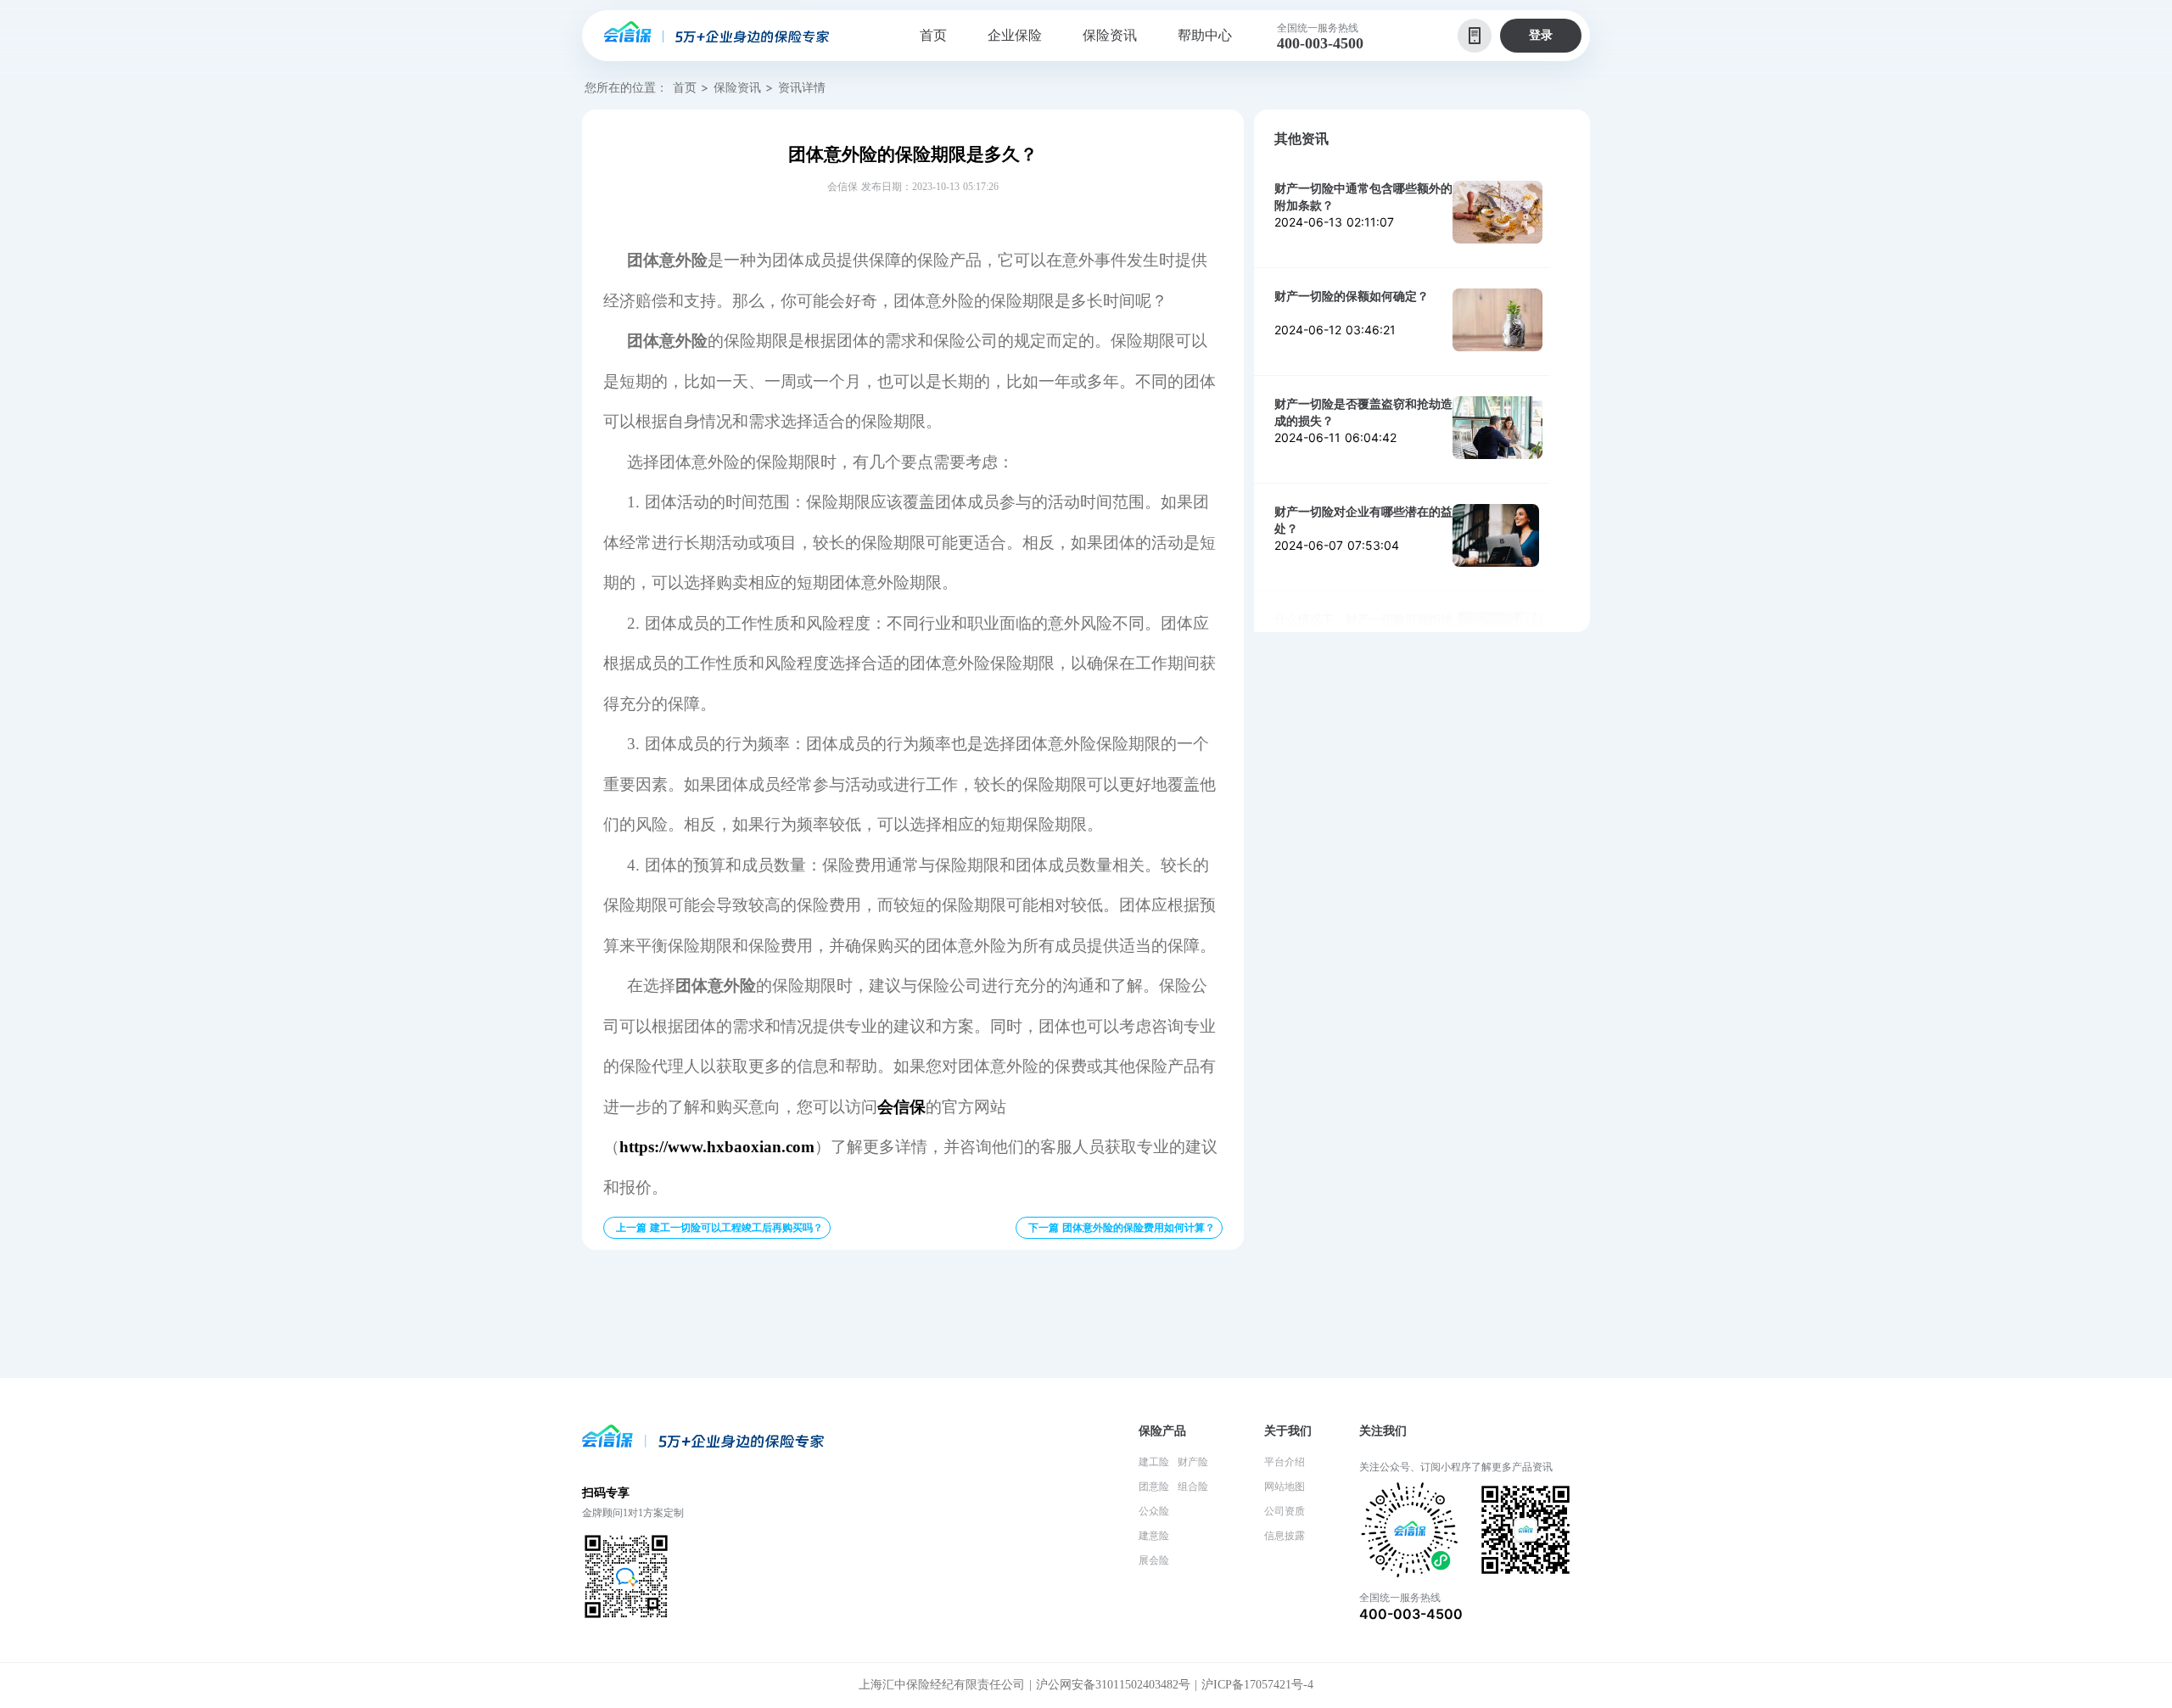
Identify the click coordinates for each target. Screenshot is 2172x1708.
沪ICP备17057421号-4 (1257, 1685)
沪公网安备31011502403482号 (1113, 1685)
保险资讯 (737, 87)
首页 (685, 87)
